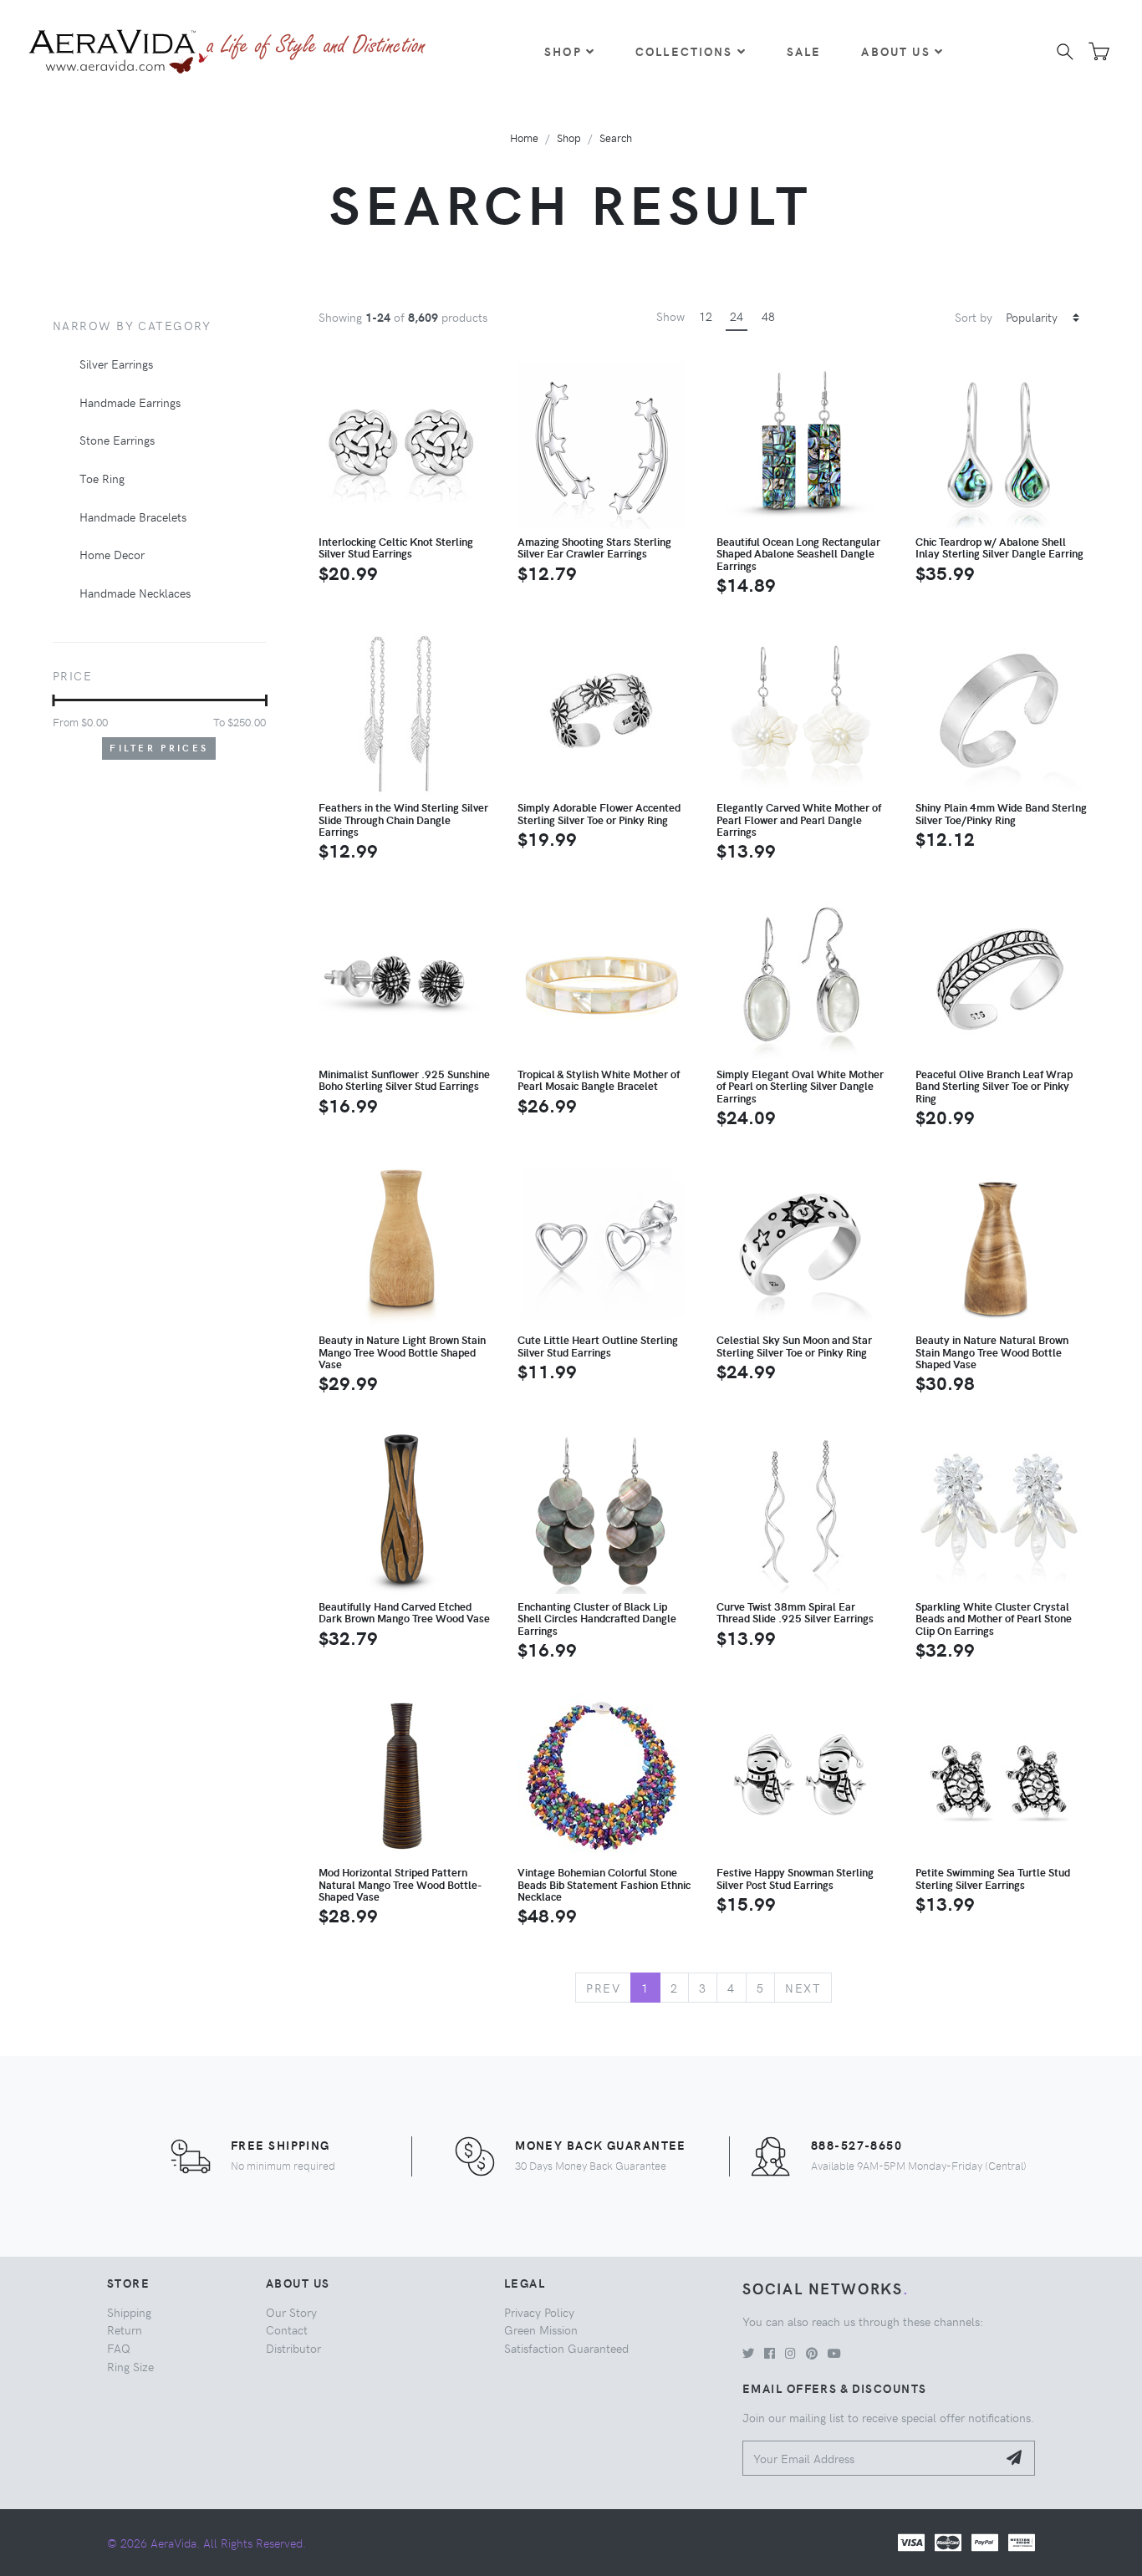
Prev (603, 1988)
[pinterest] (812, 2353)
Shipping (129, 2312)
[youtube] (834, 2353)
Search (616, 137)
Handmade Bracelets (133, 517)
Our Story (291, 2312)
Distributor (293, 2348)
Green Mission (541, 2329)
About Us (895, 51)
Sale (804, 51)
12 (706, 316)
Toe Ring (102, 478)
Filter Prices (159, 748)
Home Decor (112, 554)
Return (125, 2329)
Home (524, 137)
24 (737, 316)
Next (803, 1988)
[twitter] (748, 2353)
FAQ (119, 2348)
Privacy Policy (539, 2312)
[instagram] (790, 2353)
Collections (684, 51)
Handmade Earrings (130, 402)
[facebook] (770, 2353)
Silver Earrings (116, 364)
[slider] (53, 700)
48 (768, 316)
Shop (563, 51)
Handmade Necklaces (135, 593)
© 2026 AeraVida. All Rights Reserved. (206, 2543)
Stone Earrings (117, 440)
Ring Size (130, 2366)
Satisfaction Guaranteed (566, 2348)
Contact (287, 2329)
